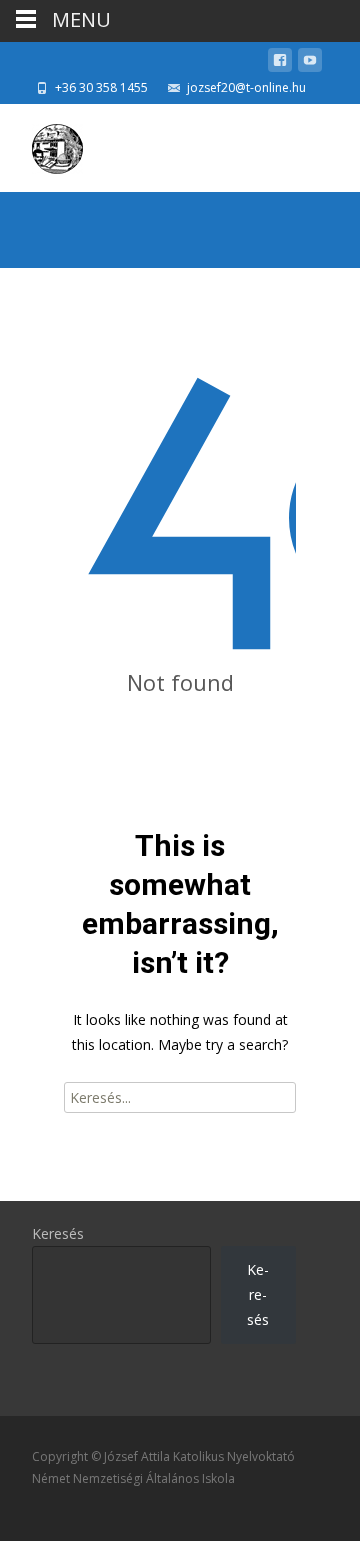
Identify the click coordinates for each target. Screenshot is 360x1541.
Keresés (58, 1233)
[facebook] (280, 63)
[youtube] (310, 63)
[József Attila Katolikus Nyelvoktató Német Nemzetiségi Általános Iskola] (41, 144)
